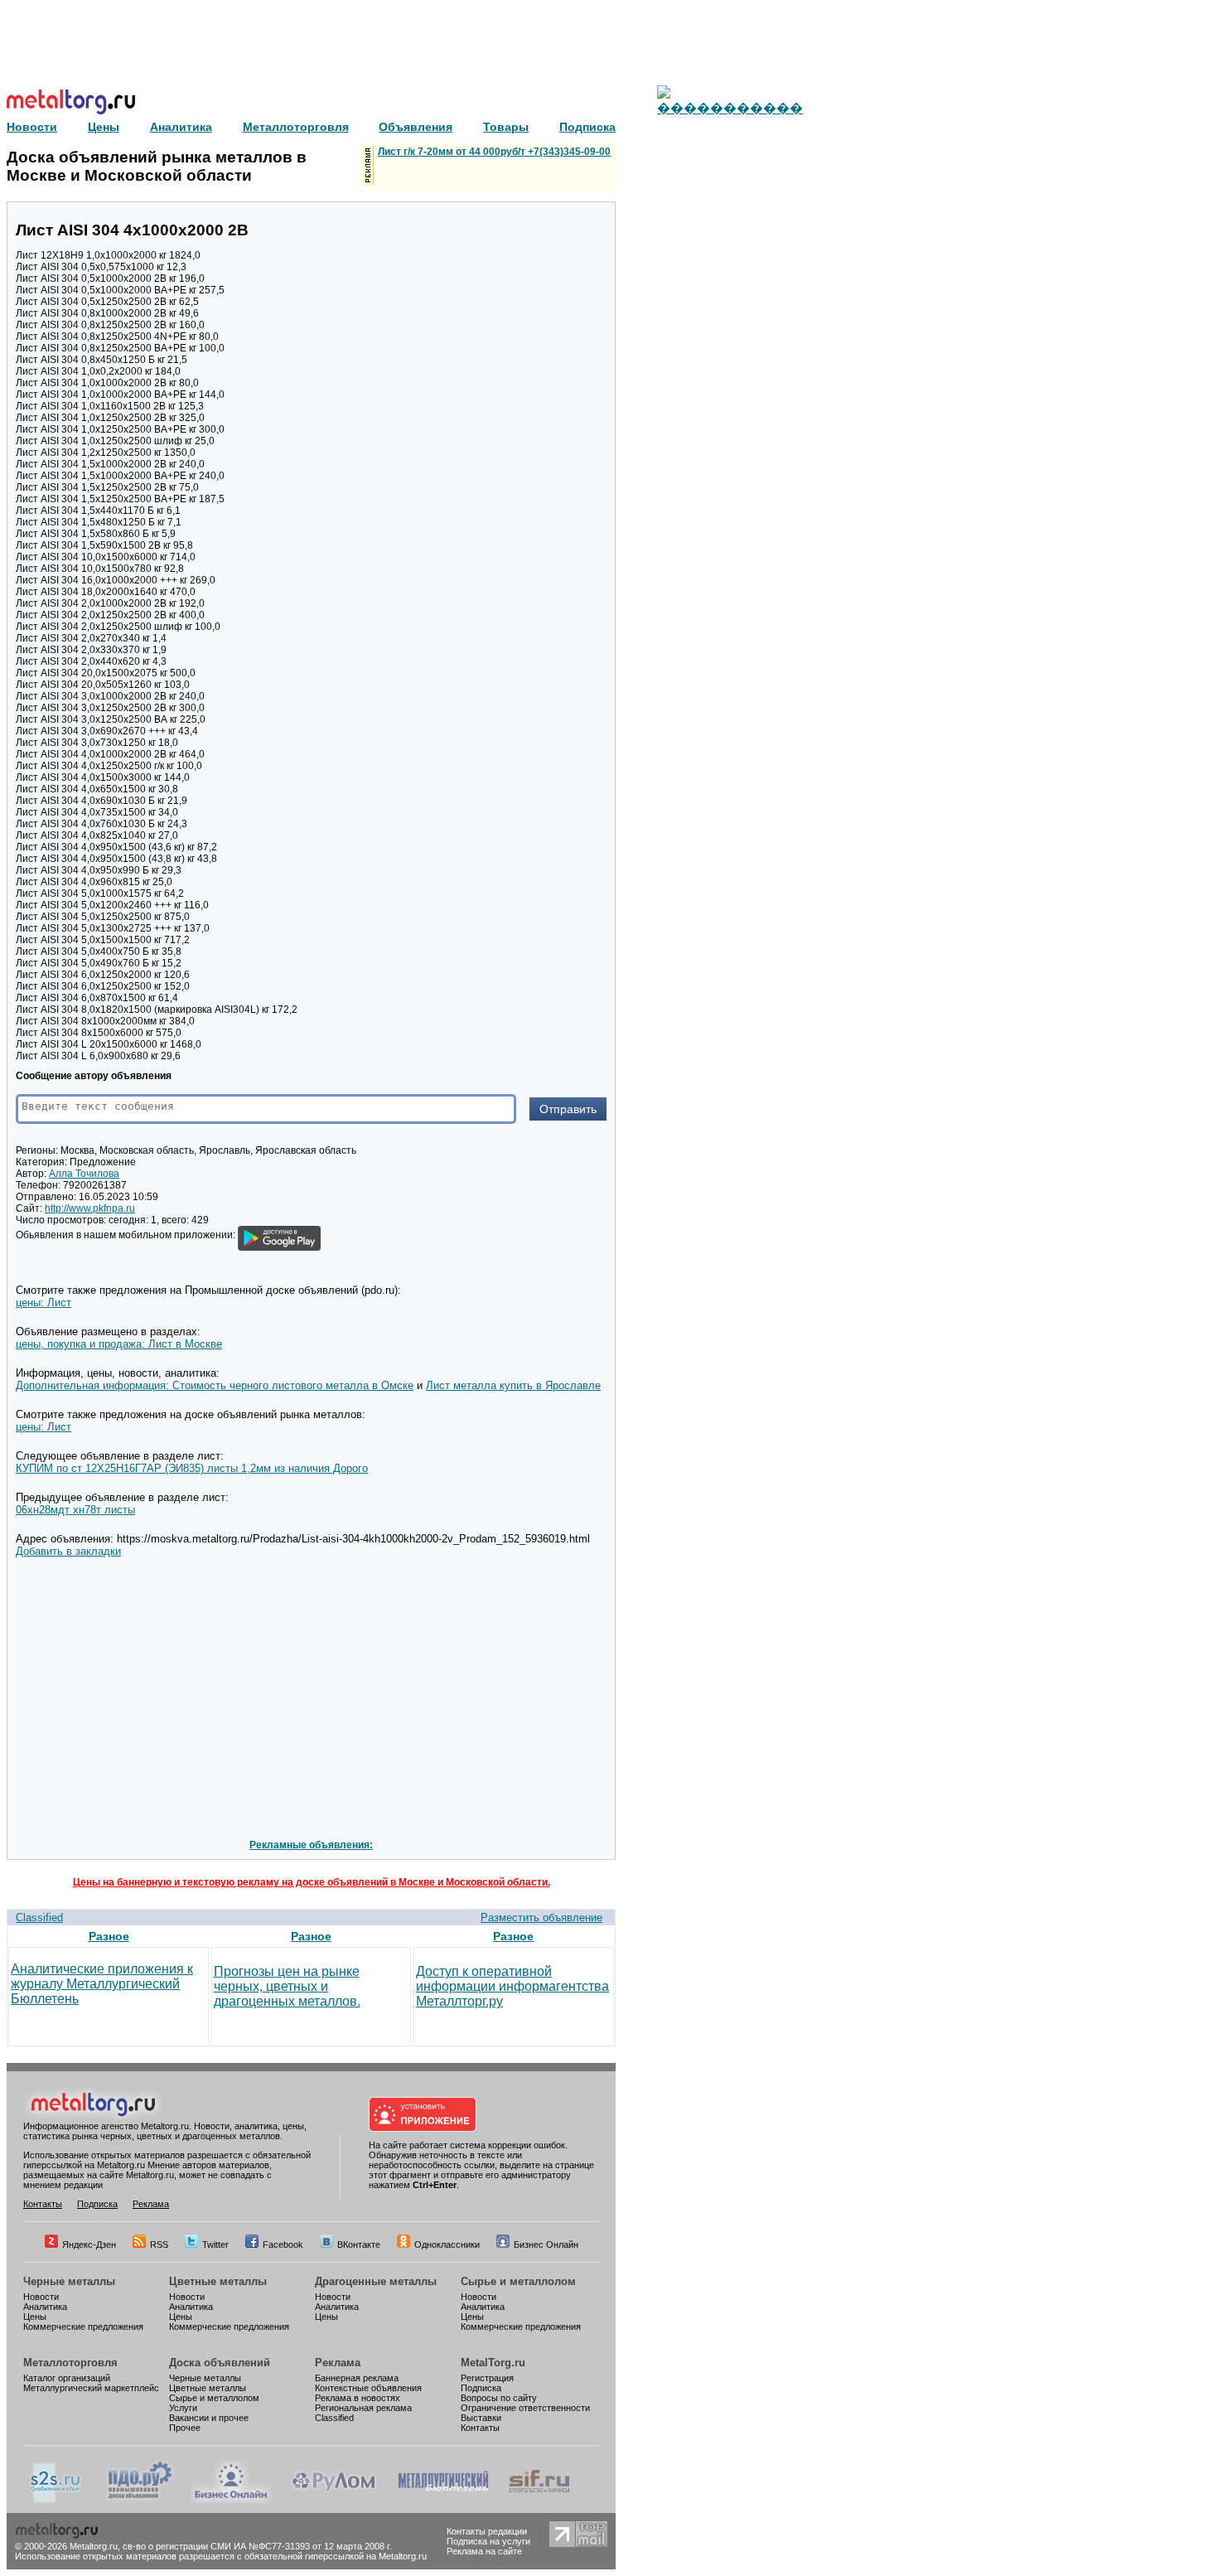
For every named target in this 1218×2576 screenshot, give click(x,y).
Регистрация (487, 2378)
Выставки (481, 2418)
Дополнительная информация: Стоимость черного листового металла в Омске (215, 1385)
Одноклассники (447, 2244)
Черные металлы (69, 2281)
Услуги (183, 2408)
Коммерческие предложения (83, 2327)
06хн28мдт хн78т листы (75, 1510)
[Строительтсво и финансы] (539, 2500)
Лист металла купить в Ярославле (513, 1385)
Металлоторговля (70, 2363)
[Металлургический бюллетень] (443, 2500)
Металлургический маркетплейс (91, 2388)
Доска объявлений (220, 2363)
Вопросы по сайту (499, 2398)
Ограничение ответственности (525, 2408)
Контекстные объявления (368, 2388)
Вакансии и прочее (209, 2418)
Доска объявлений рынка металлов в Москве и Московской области (157, 166)
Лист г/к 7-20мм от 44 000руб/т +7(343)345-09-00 (494, 152)
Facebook (283, 2244)
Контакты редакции (487, 2531)
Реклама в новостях (358, 2398)
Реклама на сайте (484, 2551)
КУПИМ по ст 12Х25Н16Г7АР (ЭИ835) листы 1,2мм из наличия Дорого (192, 1468)
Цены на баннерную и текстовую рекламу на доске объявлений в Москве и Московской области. (312, 1882)
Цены (35, 2317)
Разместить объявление (541, 1917)
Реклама (151, 2204)
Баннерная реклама (357, 2378)
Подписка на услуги (488, 2541)
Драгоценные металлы (376, 2281)
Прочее (185, 2428)
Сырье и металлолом (518, 2281)
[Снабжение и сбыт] (56, 2500)
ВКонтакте (359, 2244)
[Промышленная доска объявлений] (140, 2500)
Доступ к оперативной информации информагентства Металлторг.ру (512, 1986)
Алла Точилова (84, 1174)
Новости (41, 2297)
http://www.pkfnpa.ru (90, 1208)
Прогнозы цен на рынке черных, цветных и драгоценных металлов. (287, 1986)
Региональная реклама (363, 2408)
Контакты (43, 2204)
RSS (159, 2244)
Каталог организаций (67, 2378)
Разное (109, 1936)
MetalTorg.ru (493, 2363)
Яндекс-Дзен (89, 2244)
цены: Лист (43, 1303)
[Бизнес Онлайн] (231, 2500)
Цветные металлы (218, 2281)
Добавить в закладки (68, 1551)
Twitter (215, 2244)
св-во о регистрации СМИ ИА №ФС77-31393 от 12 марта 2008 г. (257, 2546)
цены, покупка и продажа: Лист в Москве (119, 1344)
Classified (39, 1917)
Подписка (97, 2204)
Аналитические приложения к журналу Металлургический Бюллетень (102, 1984)
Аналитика (45, 2307)
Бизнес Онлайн (546, 2244)
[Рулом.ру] (333, 2500)
